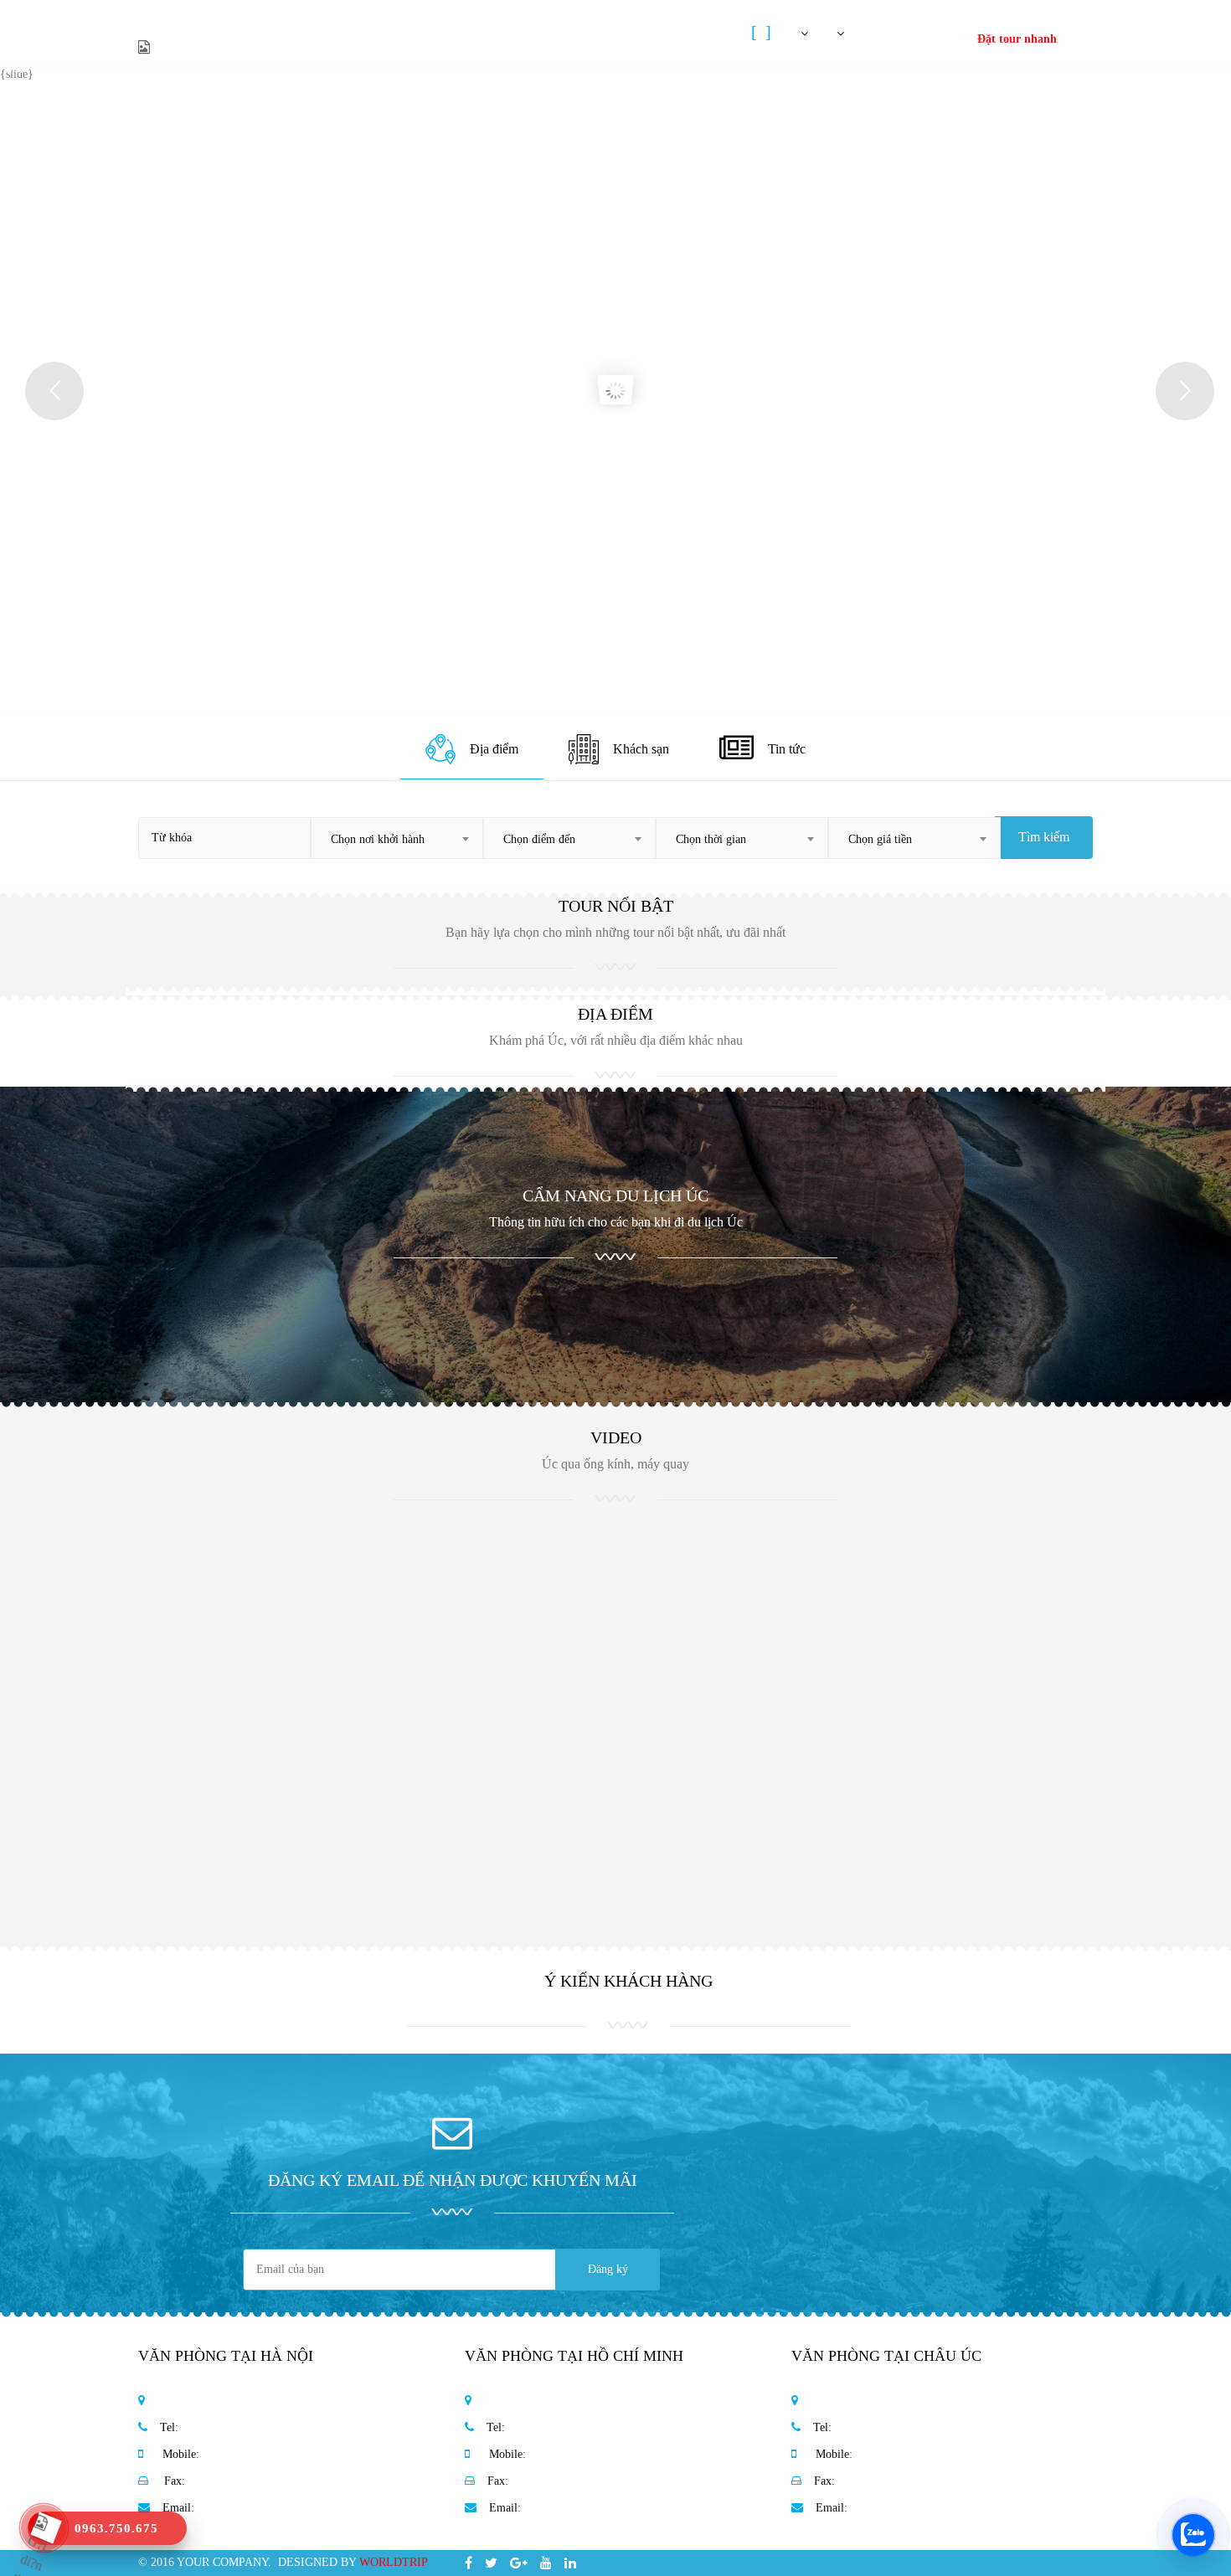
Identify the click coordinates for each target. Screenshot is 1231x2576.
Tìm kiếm (1044, 837)
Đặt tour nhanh (1017, 39)
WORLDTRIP (394, 2562)
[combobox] (397, 838)
